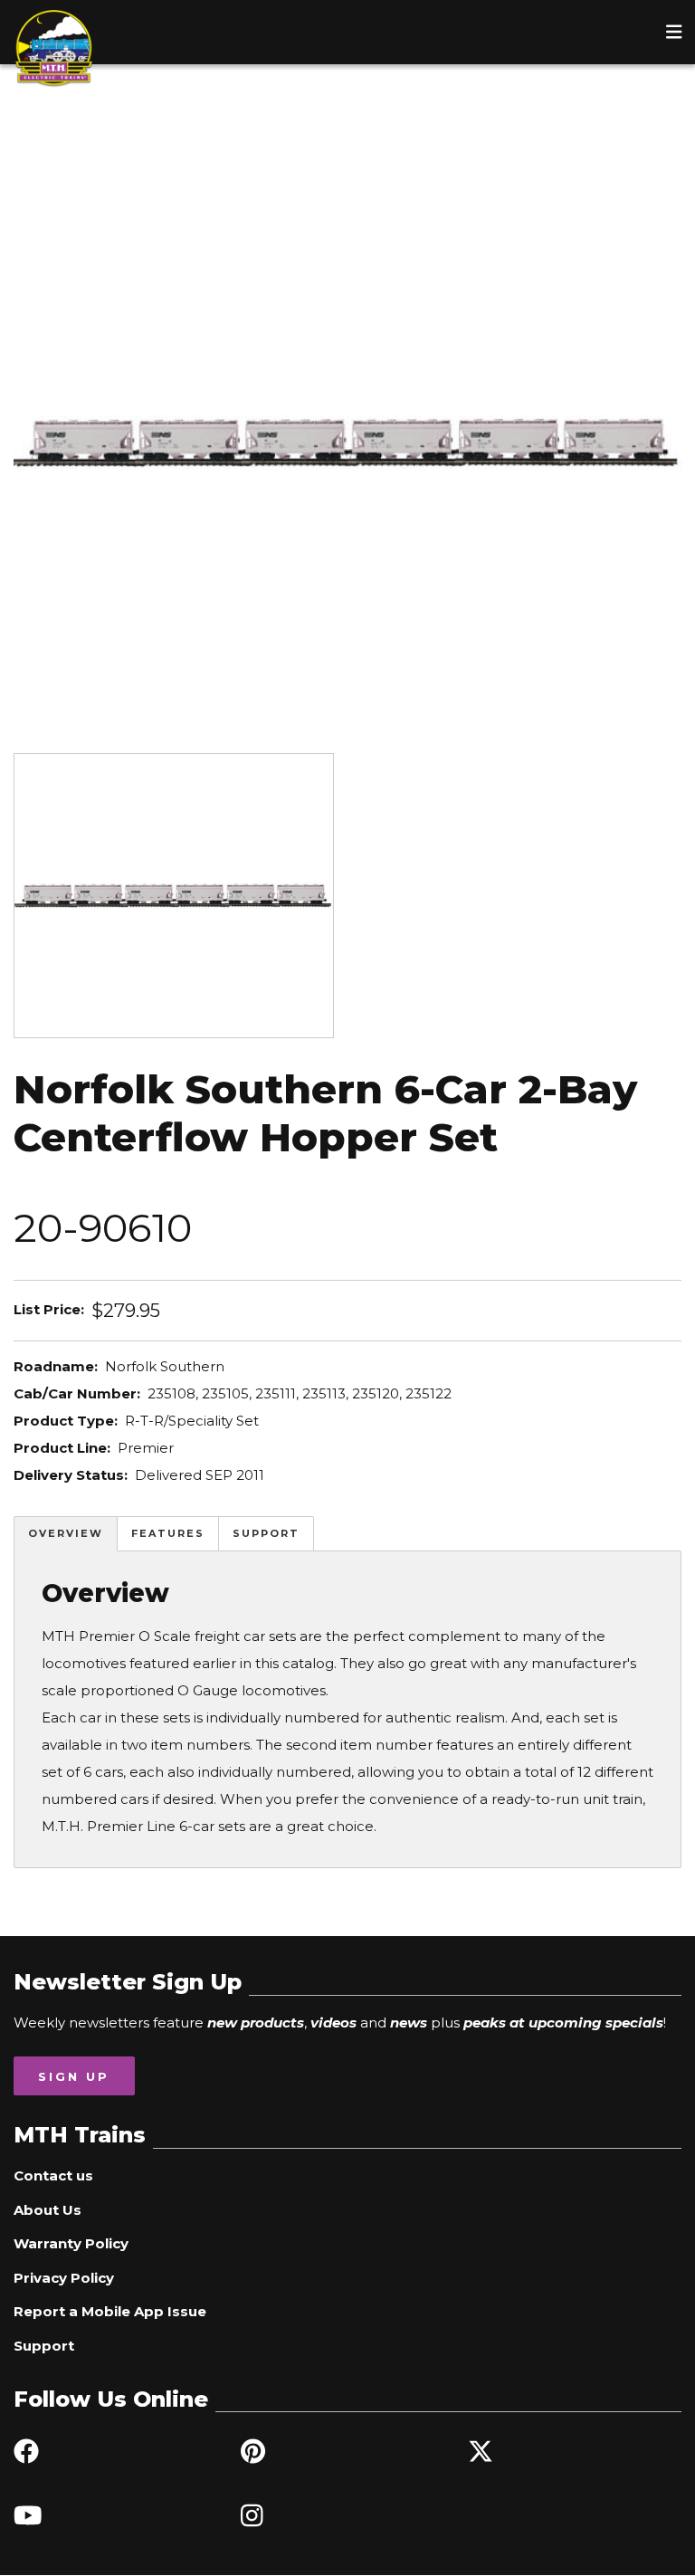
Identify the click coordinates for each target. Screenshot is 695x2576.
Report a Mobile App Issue (110, 2311)
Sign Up (74, 2076)
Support (266, 1533)
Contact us (53, 2175)
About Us (48, 2210)
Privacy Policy (64, 2278)
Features (168, 1533)
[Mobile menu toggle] (674, 32)
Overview (66, 1533)
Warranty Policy (71, 2243)
